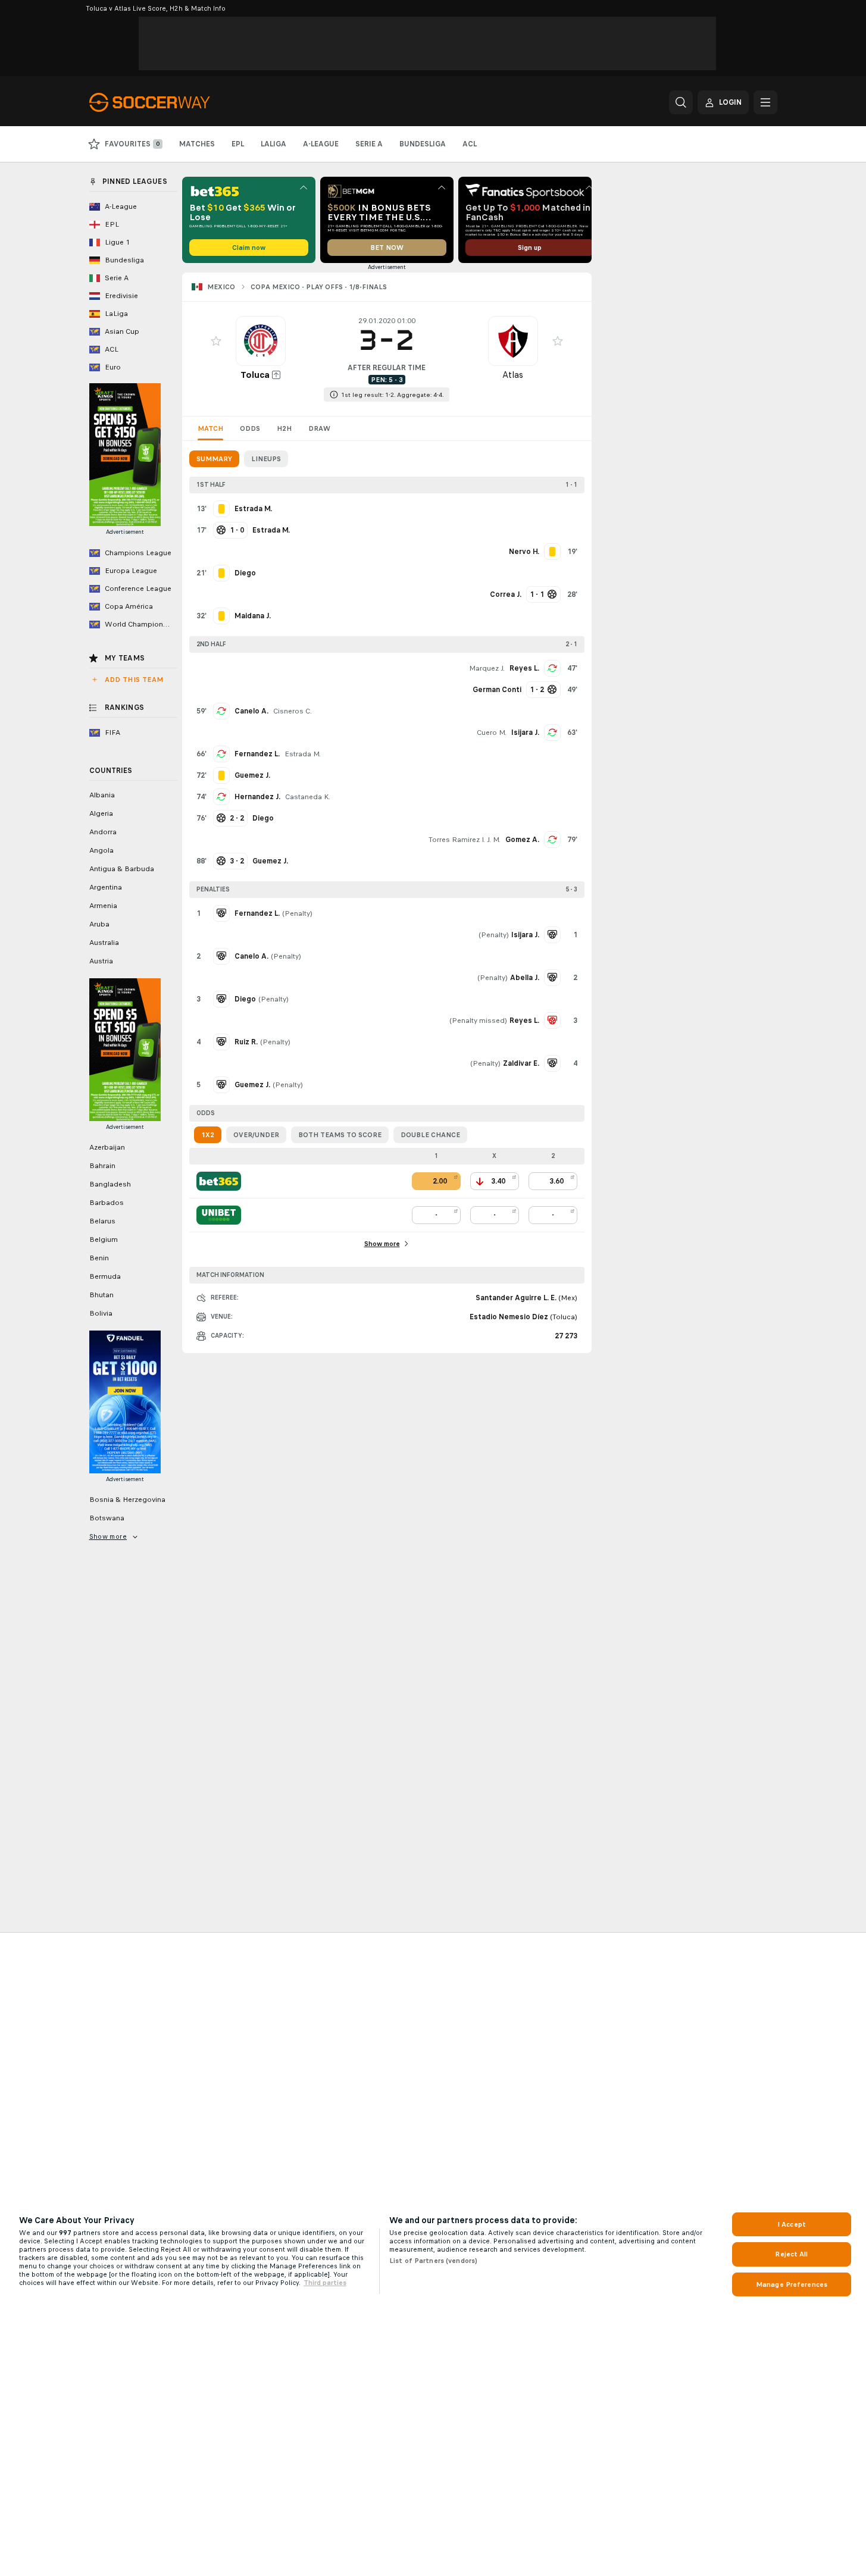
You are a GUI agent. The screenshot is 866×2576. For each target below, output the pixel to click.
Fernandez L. (257, 754)
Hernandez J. (257, 797)
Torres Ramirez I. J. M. (465, 840)
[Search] (681, 102)
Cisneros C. (293, 711)
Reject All (791, 2254)
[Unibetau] (219, 1215)
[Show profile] (261, 341)
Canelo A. (251, 711)
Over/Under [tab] (256, 1135)
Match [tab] (210, 428)
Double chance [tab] (430, 1135)
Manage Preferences (792, 2284)
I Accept (792, 2224)
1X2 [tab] (208, 1135)
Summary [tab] (214, 459)
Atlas (513, 375)
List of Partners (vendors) (433, 2261)
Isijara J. (525, 733)
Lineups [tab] (266, 459)
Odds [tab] (250, 428)
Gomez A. (522, 840)
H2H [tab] (284, 428)
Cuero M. (492, 733)
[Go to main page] (171, 102)
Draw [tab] (319, 428)
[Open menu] (765, 102)
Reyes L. (524, 668)
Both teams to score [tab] (340, 1135)
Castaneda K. (308, 797)
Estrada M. (303, 754)
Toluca (255, 375)
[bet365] (219, 1181)
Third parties (325, 2283)
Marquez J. (487, 668)
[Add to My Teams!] (216, 341)
